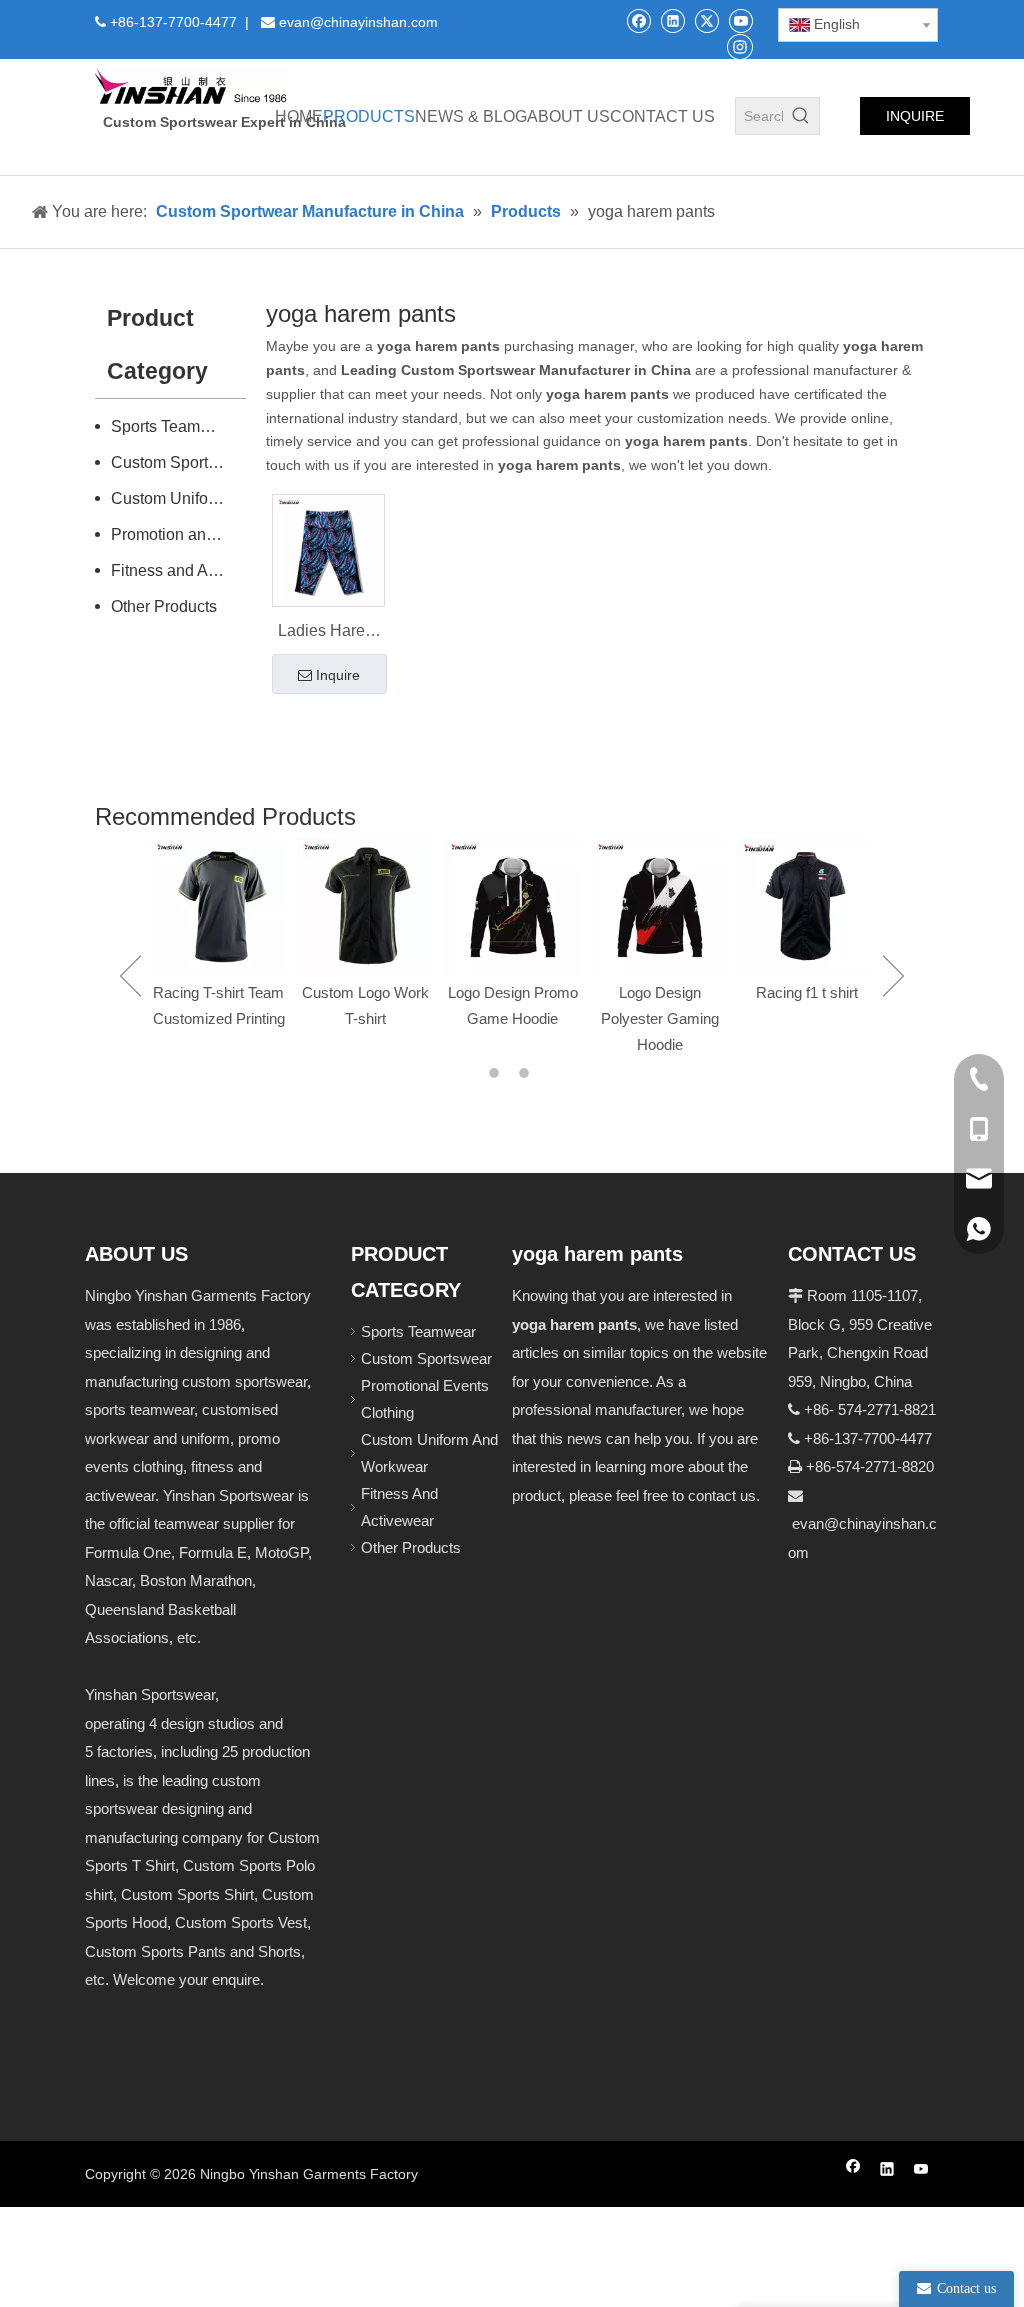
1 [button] (497, 1073)
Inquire (338, 675)
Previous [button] (130, 976)
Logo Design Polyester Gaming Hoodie (627, 1018)
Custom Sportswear (178, 462)
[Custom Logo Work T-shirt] (333, 906)
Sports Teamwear (173, 426)
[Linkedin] (672, 20)
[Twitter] (706, 20)
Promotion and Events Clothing (178, 534)
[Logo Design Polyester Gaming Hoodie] (627, 906)
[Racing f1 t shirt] (774, 906)
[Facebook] (638, 20)
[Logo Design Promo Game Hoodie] (480, 906)
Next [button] (893, 976)
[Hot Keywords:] (801, 116)
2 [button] (527, 1073)
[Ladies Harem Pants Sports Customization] (328, 548)
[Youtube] (740, 20)
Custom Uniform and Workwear (178, 498)
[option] (186, 935)
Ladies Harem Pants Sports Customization (328, 633)
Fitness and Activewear (178, 570)
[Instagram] (740, 46)
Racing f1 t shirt (774, 992)
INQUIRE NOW (915, 121)
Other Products (164, 606)
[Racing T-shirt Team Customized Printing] (186, 906)
